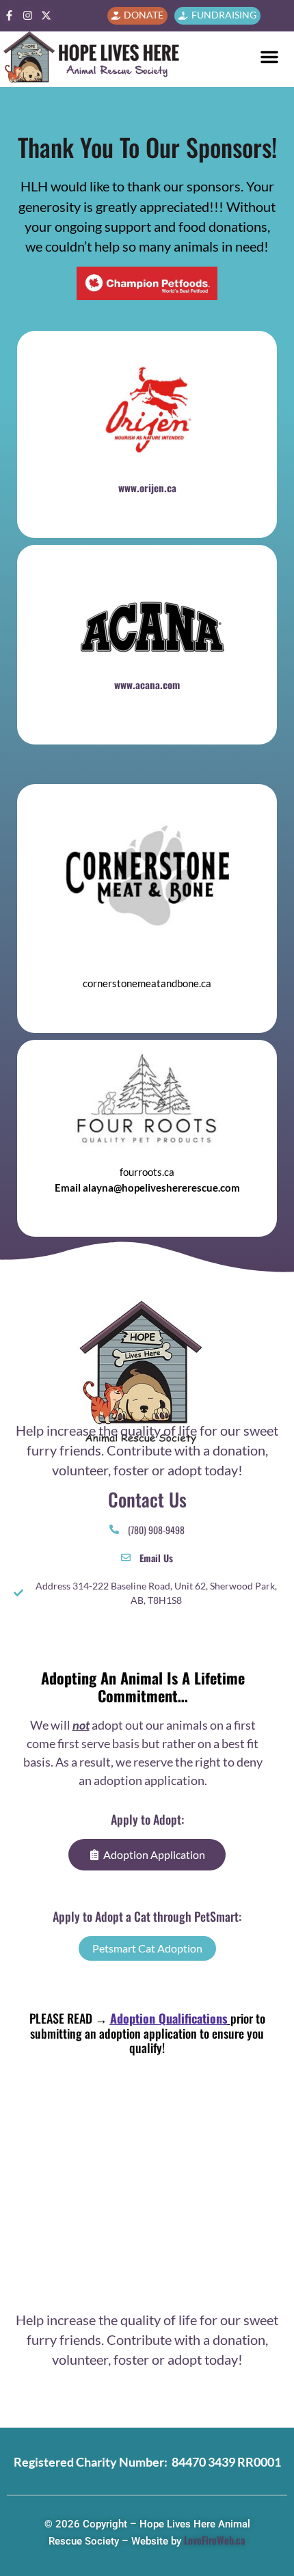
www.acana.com (147, 684)
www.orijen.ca (147, 487)
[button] (269, 57)
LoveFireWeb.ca (215, 2540)
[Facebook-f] (9, 15)
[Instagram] (28, 15)
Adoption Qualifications (169, 2018)
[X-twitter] (46, 15)
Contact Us (147, 1499)
